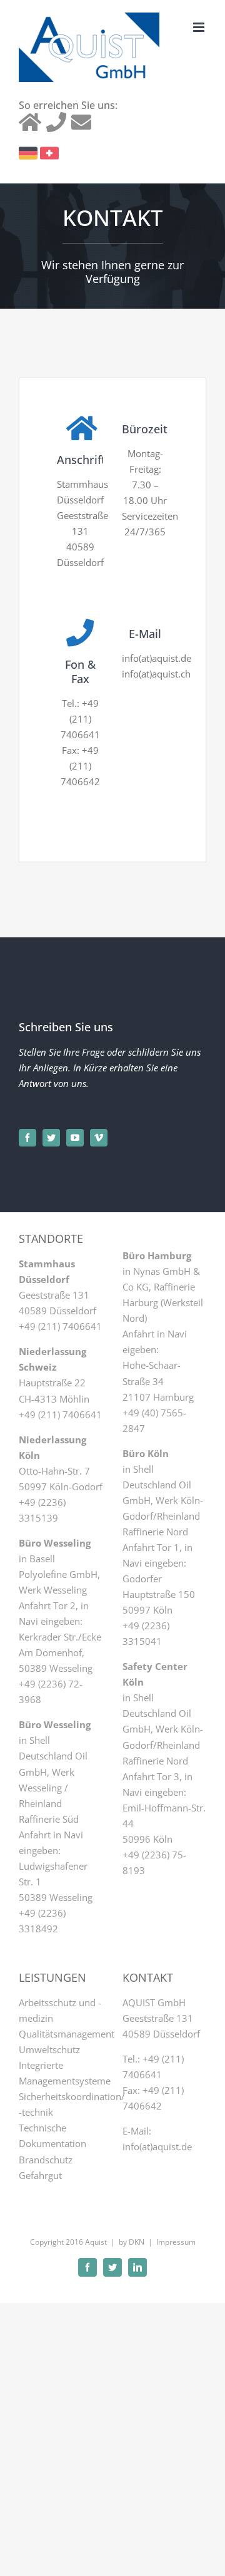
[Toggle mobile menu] (200, 27)
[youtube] (75, 1138)
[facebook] (27, 1138)
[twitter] (51, 1138)
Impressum (176, 2242)
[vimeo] (99, 1138)
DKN (137, 2242)
